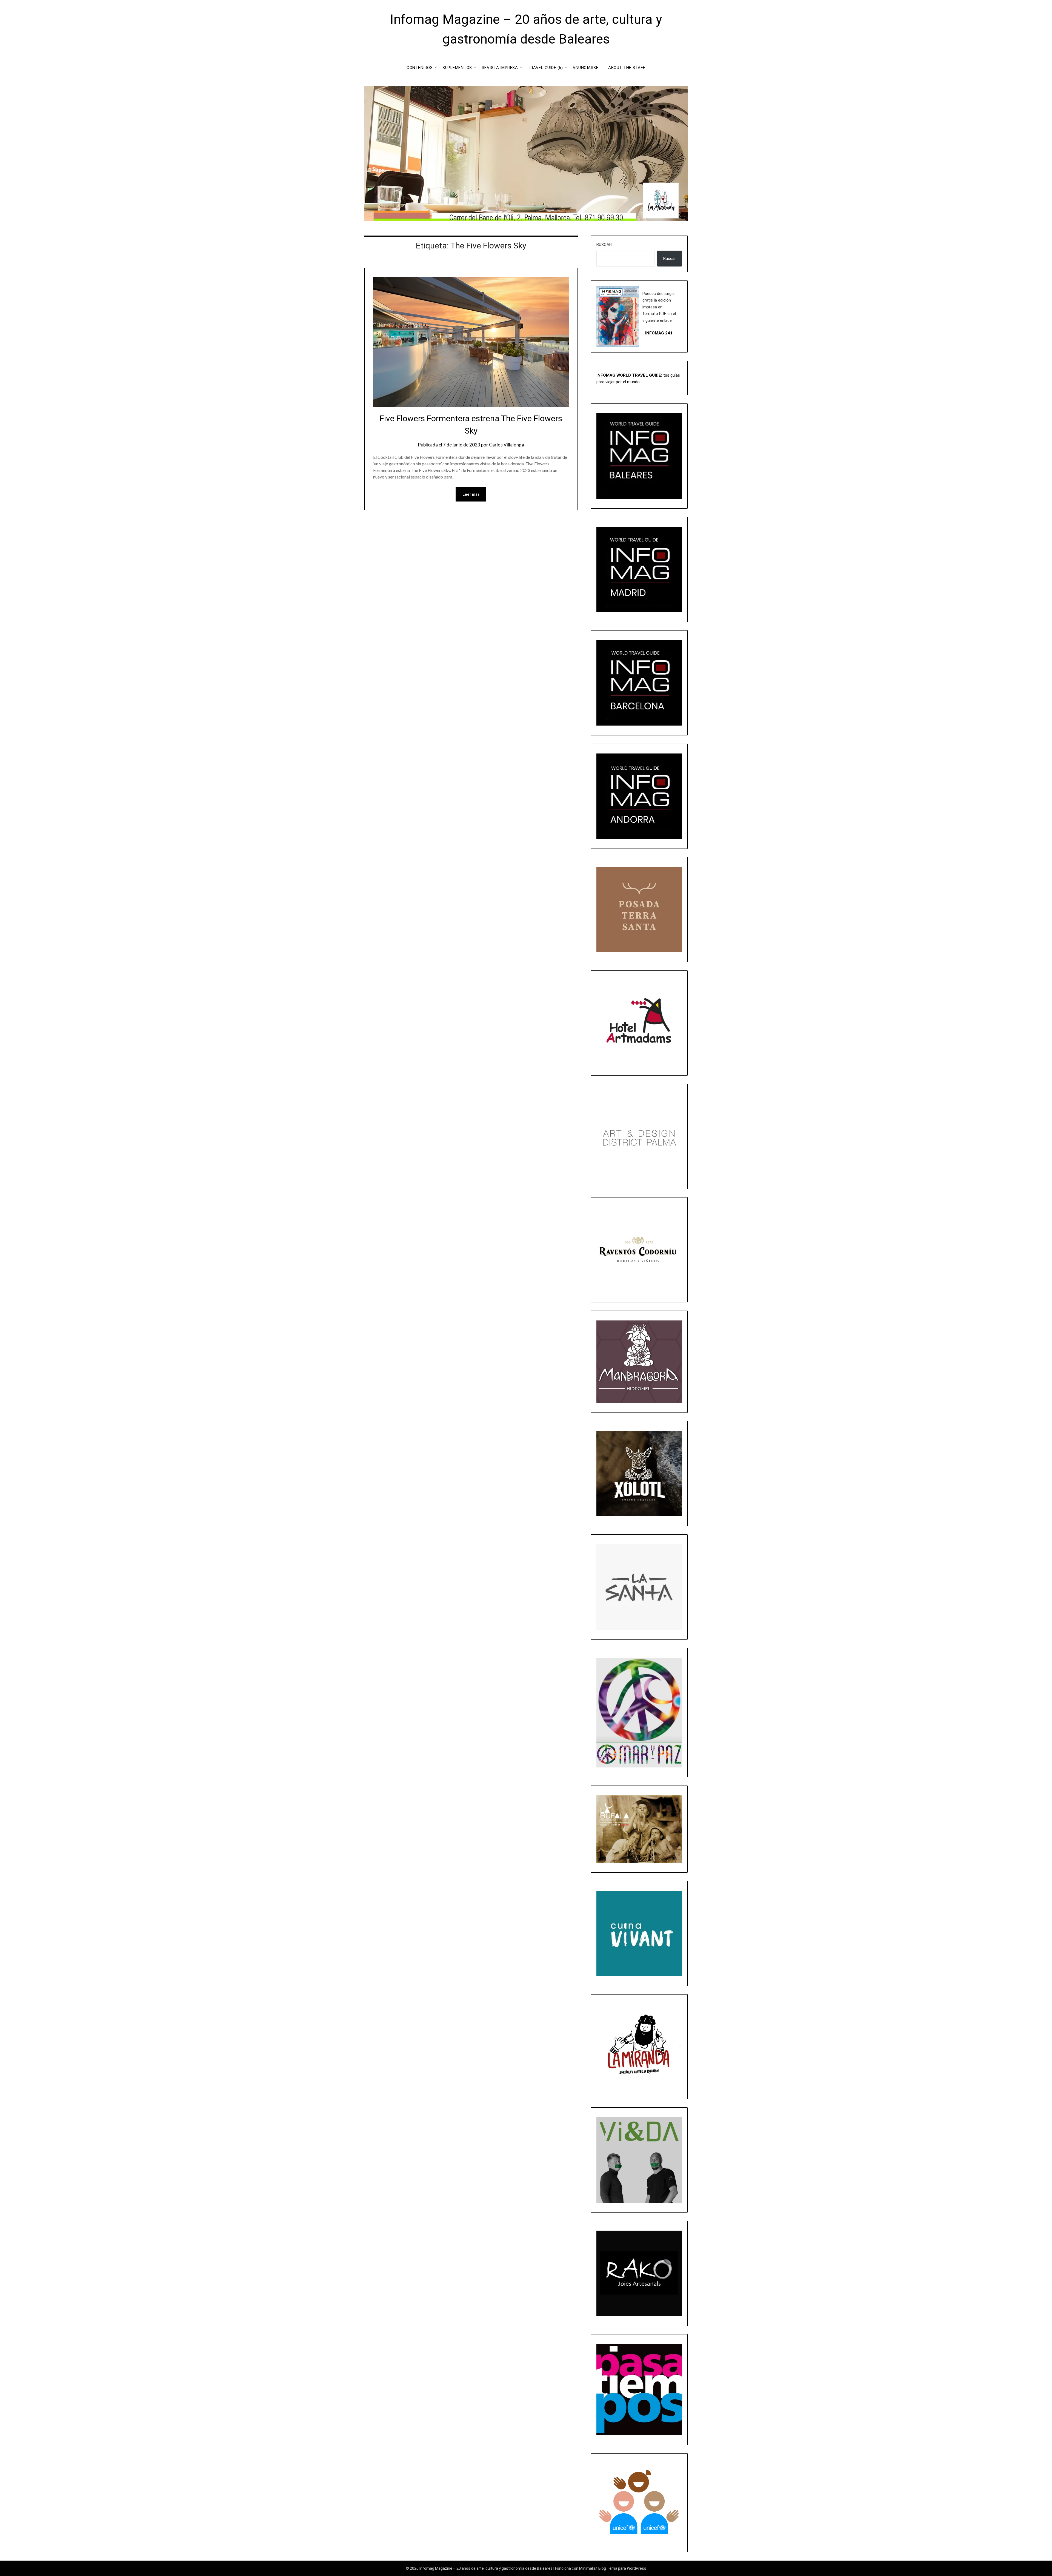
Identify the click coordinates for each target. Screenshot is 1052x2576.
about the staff (627, 68)
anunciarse (585, 68)
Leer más (471, 494)
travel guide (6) (545, 68)
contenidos (420, 68)
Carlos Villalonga (507, 445)
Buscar (604, 245)
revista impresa (500, 68)
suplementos (457, 68)
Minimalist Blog (593, 2568)
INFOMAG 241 (659, 333)
